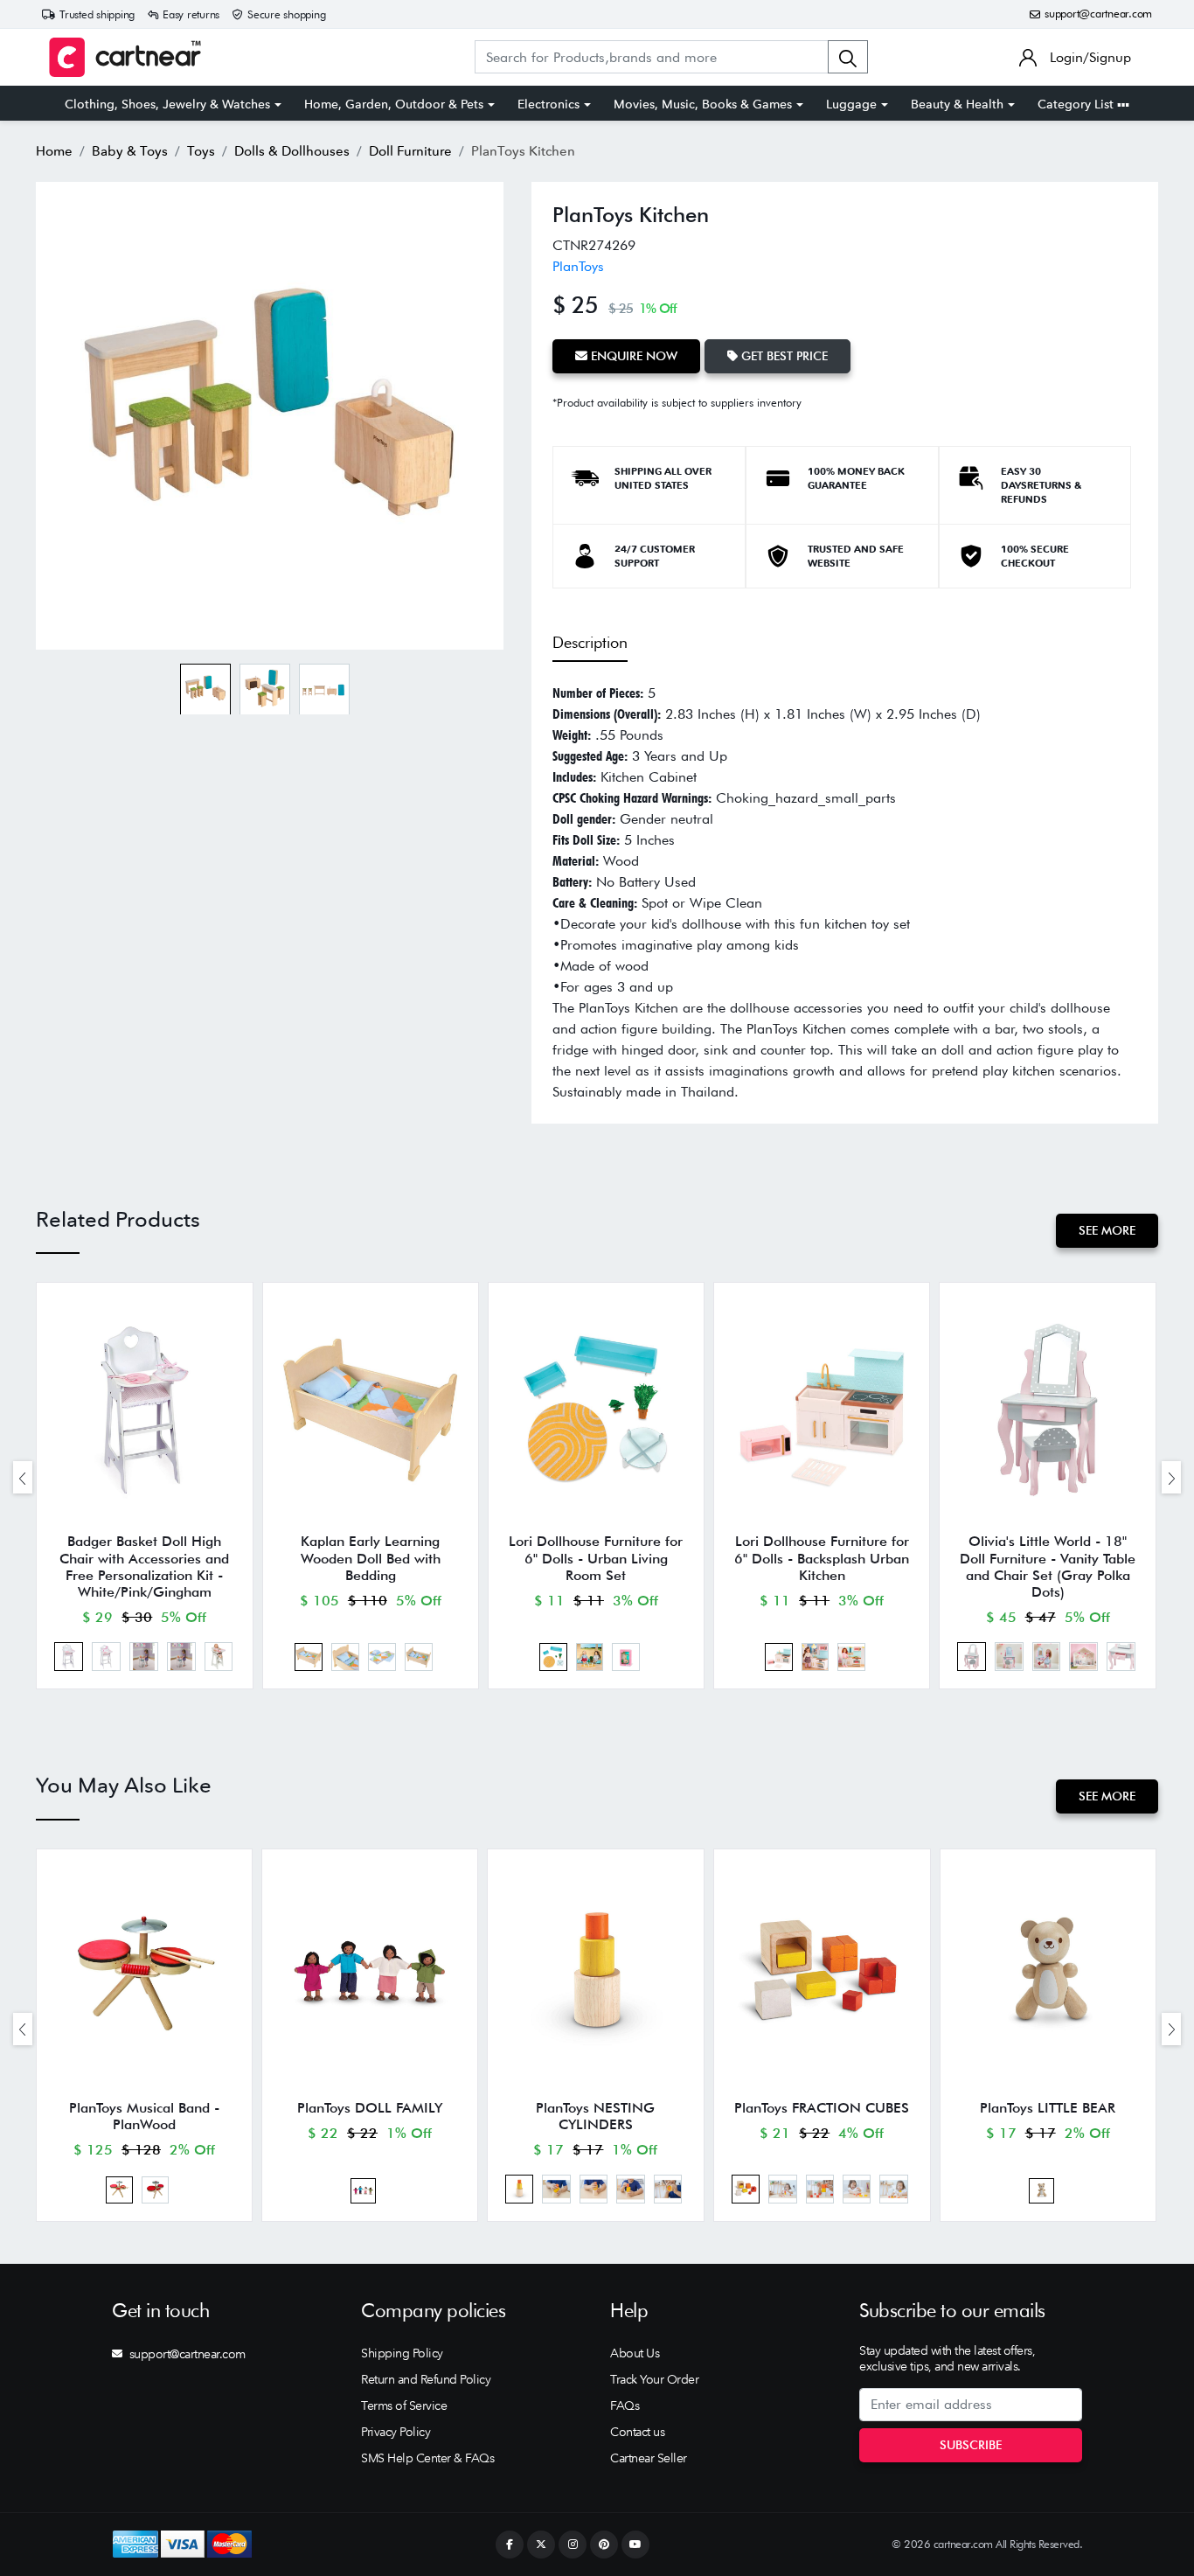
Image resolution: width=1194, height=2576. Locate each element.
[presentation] (23, 1477)
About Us (635, 2353)
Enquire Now (632, 356)
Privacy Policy (396, 2432)
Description (590, 642)
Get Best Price (783, 356)
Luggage (851, 104)
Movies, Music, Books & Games (703, 104)
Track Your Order (654, 2379)
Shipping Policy (402, 2353)
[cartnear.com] (125, 57)
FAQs (625, 2405)
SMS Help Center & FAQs (427, 2458)
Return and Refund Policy (426, 2379)
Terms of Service (404, 2405)
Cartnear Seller (649, 2458)
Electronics (548, 104)
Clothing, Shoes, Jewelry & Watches (167, 104)
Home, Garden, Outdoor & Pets (394, 104)
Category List (1077, 104)
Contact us (637, 2432)
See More (1107, 1230)
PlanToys (578, 266)
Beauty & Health (957, 104)
